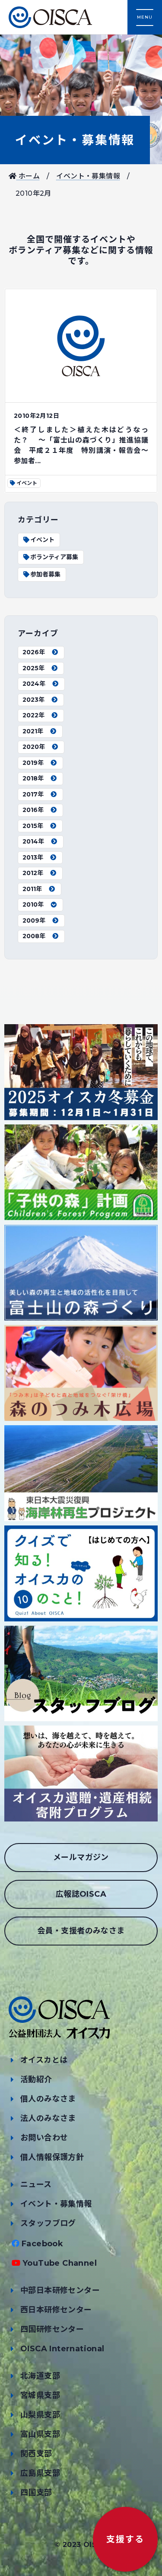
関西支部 (36, 2454)
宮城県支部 (40, 2395)
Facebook (42, 2244)
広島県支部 (40, 2473)
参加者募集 (45, 574)
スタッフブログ (48, 2223)
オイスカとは (44, 2060)
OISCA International (62, 2349)
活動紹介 (36, 2079)
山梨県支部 (40, 2415)
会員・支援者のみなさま (81, 1931)
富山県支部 (40, 2434)
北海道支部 (40, 2376)
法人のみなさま (48, 2118)
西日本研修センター (56, 2310)
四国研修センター (52, 2329)
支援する (125, 2539)
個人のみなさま (48, 2099)
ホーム (28, 176)
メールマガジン (81, 1857)
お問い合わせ (44, 2138)
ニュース (36, 2184)
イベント (42, 540)
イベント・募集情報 (75, 140)
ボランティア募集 (54, 557)
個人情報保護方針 (52, 2157)
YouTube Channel (60, 2263)
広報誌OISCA (81, 1894)
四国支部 (36, 2493)
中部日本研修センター (60, 2290)
